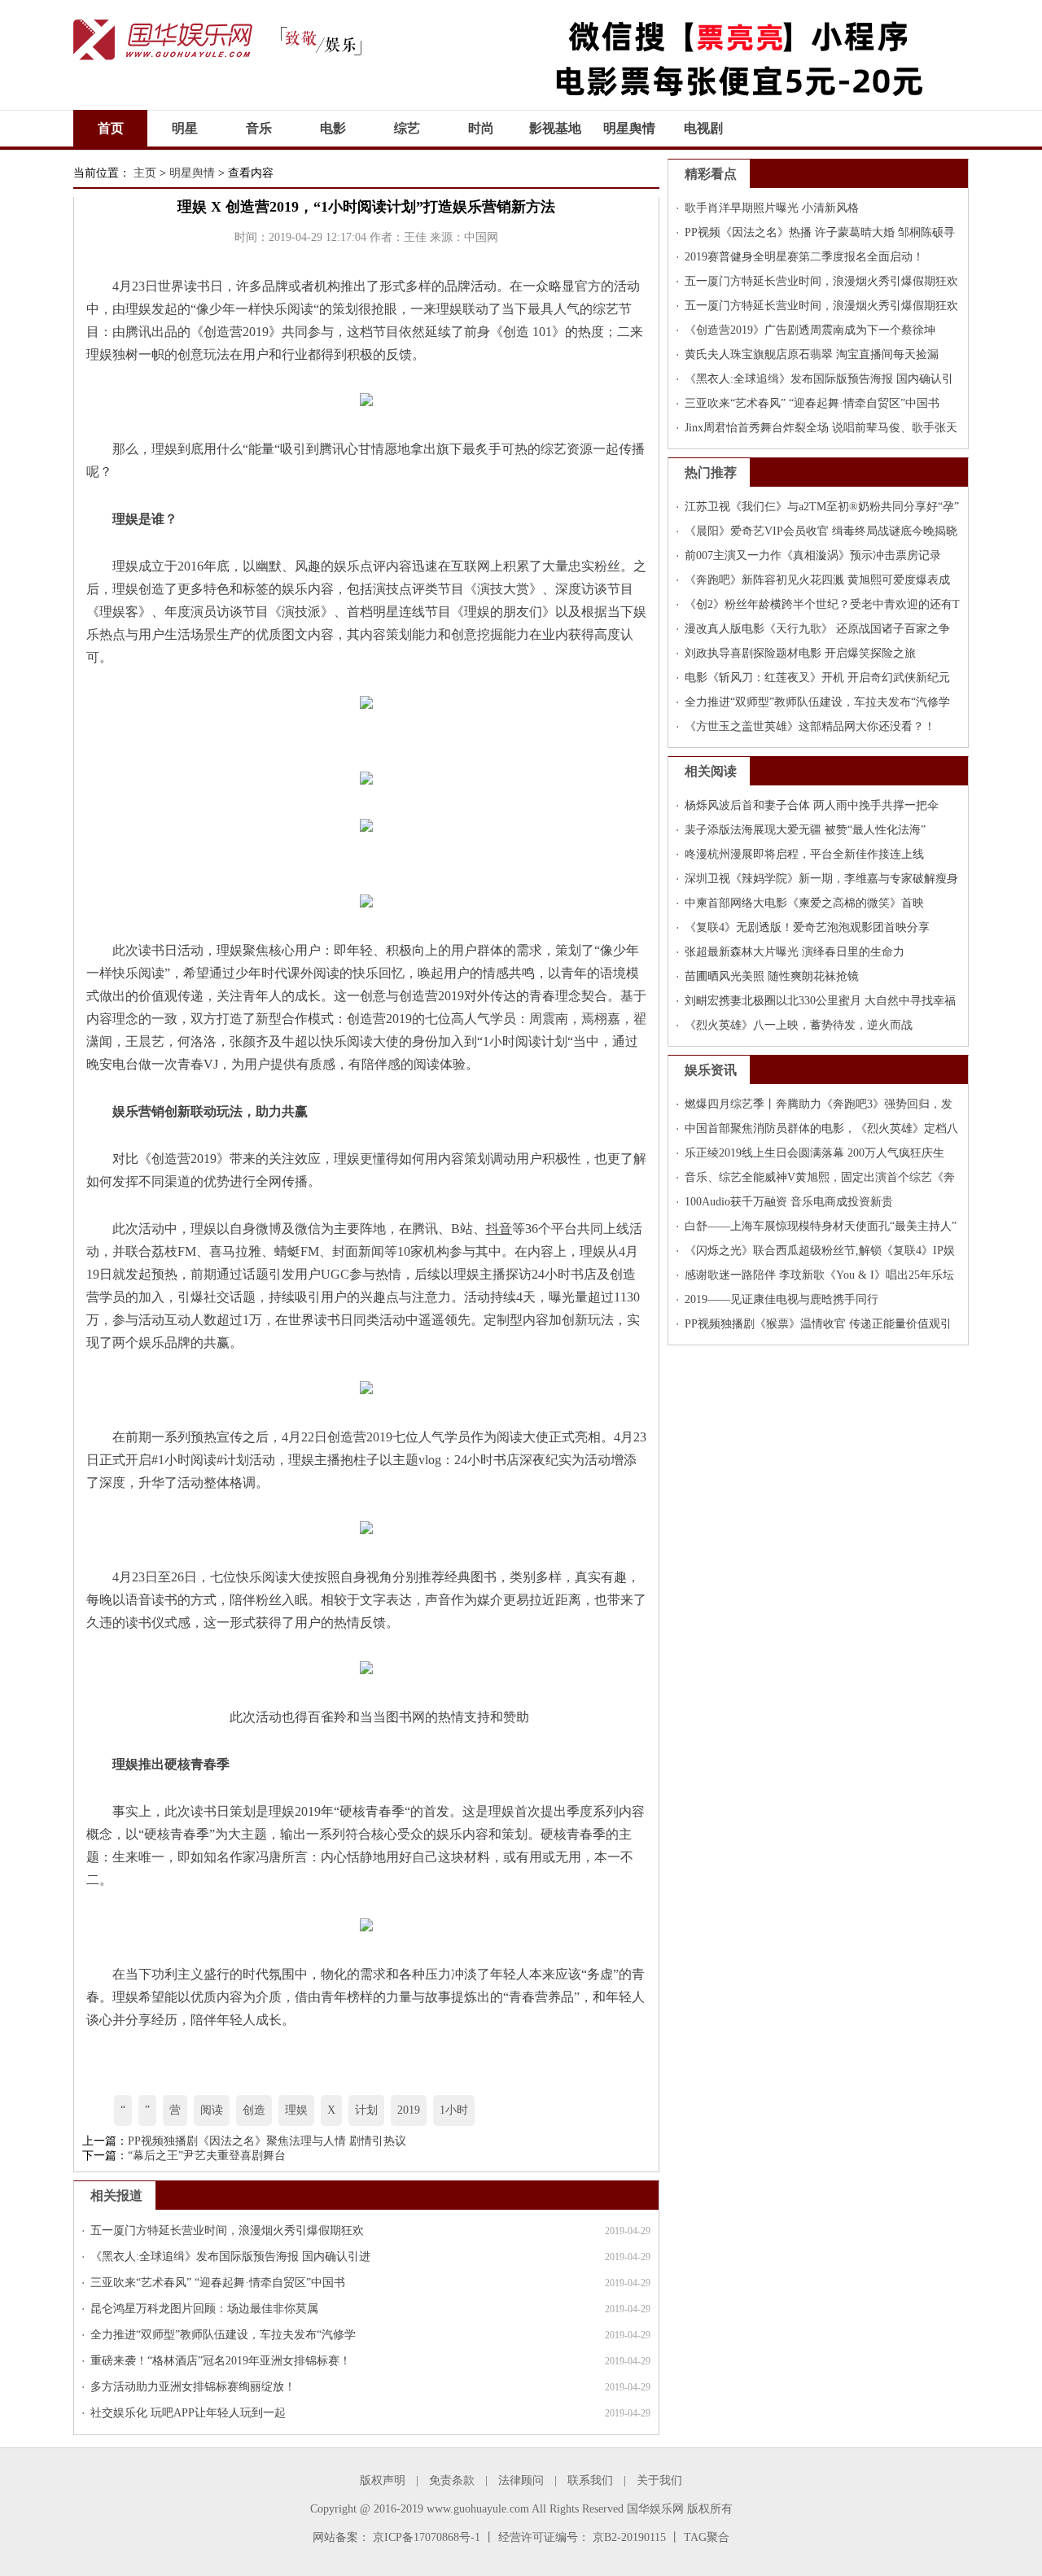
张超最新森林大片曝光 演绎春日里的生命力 (795, 952)
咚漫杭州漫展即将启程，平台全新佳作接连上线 (804, 854)
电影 (333, 128)
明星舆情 (629, 128)
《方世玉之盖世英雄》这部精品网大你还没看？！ (810, 726)
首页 (111, 128)
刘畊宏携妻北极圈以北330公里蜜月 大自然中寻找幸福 (820, 1001)
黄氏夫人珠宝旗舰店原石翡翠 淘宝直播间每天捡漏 (812, 354)
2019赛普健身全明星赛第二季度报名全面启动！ (804, 257)
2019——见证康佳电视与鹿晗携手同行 (781, 1299)
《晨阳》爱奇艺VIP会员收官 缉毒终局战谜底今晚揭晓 (821, 531)
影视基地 (555, 128)
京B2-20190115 (629, 2537)
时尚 (481, 128)
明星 (185, 128)
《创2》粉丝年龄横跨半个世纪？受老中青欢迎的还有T (822, 604)
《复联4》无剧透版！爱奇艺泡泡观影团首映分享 (807, 927)
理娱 (296, 2110)
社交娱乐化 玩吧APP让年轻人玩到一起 (188, 2413)
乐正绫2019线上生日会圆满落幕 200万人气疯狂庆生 (814, 1153)
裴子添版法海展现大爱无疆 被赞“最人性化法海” (805, 830)
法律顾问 (521, 2480)
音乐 (259, 128)
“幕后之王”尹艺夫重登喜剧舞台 (207, 2156)
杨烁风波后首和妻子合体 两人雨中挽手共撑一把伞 (812, 805)
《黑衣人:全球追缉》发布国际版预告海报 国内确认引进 (230, 2257)
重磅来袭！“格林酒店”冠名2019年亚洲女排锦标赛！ (221, 2361)
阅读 (212, 2110)
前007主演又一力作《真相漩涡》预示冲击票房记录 (813, 555)
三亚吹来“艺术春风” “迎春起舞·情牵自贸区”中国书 (218, 2283)
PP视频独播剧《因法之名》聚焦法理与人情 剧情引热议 (267, 2141)
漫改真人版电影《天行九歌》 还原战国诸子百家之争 (817, 629)
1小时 (454, 2110)
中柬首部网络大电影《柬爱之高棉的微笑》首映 (804, 903)
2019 (409, 2110)
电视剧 (703, 128)
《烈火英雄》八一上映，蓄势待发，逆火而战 (799, 1025)
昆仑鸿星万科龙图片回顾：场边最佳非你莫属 (204, 2309)
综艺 (407, 128)
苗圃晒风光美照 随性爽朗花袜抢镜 (772, 976)
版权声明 (383, 2480)
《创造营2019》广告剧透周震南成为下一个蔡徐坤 (810, 330)
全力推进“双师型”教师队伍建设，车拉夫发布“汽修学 (223, 2335)
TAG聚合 (707, 2537)
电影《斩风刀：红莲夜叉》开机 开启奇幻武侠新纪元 (817, 678)
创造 (254, 2110)
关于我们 (659, 2480)
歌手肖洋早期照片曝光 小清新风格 (772, 208)
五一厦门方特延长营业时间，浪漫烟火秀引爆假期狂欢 (227, 2230)
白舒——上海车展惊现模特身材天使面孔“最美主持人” (821, 1226)
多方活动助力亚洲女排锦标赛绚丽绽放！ (193, 2387)
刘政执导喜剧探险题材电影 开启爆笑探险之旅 (800, 653)
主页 (145, 173)
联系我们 (590, 2480)
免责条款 (452, 2480)
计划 (366, 2110)
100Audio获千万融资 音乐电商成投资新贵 (789, 1202)
